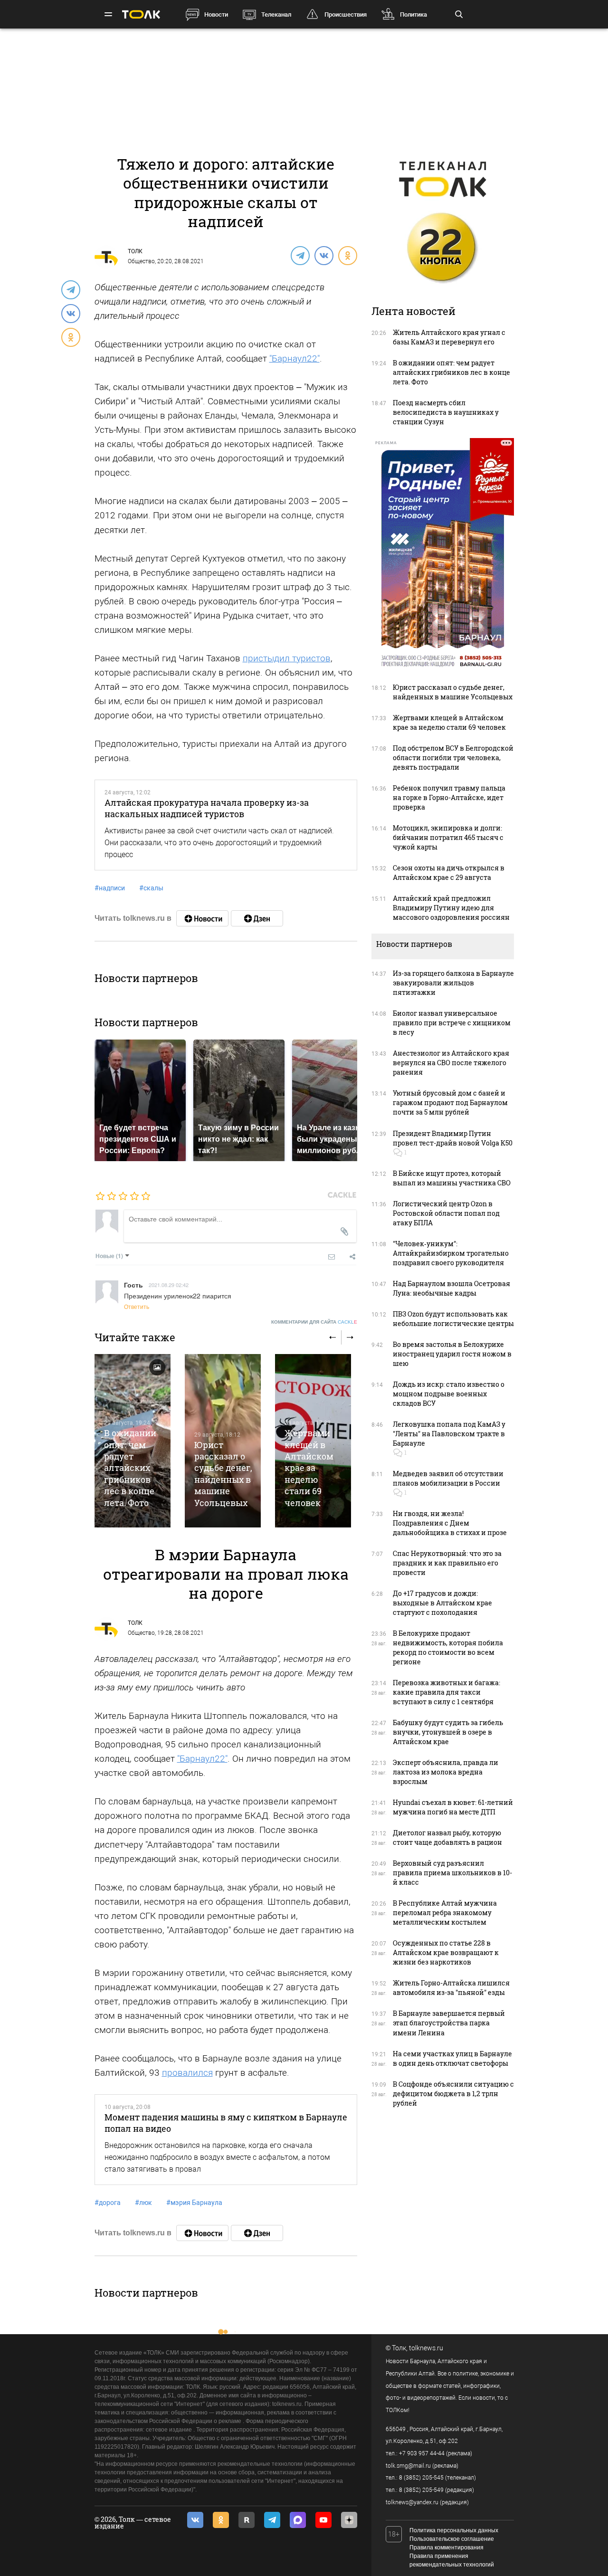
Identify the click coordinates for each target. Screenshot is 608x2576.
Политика (413, 14)
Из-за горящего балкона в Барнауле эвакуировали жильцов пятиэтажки (453, 983)
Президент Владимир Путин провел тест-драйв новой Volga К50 (453, 1138)
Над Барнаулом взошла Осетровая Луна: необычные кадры (451, 1288)
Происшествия (346, 14)
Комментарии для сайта (314, 1322)
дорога (108, 2203)
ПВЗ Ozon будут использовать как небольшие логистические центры (453, 1319)
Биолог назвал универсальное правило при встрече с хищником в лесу (452, 1023)
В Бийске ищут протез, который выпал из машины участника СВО (452, 1178)
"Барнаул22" (294, 358)
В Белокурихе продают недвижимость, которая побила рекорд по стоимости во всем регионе (448, 1647)
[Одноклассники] (347, 255)
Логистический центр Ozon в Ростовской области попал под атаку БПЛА (446, 1213)
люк (143, 2203)
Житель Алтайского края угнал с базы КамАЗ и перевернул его (449, 337)
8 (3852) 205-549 (421, 2490)
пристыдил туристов (287, 658)
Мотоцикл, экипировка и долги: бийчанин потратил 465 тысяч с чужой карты (448, 837)
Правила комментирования (446, 2547)
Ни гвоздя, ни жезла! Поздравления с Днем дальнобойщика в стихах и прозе (450, 1523)
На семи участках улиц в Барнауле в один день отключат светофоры (452, 2058)
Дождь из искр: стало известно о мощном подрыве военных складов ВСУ (449, 1394)
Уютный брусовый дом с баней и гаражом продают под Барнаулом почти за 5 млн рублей (450, 1102)
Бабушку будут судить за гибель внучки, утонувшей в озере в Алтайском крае (448, 1732)
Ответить (137, 1306)
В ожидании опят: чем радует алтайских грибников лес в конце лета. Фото (130, 1468)
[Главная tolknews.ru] (141, 14)
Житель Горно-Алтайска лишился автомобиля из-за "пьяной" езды (451, 1988)
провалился (187, 2073)
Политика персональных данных (454, 2530)
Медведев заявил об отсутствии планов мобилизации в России (448, 1478)
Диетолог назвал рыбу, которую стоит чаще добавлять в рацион (447, 1837)
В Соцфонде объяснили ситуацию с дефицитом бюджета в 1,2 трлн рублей (453, 2094)
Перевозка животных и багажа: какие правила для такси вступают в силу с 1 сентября (446, 1692)
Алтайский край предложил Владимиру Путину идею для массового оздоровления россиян (451, 908)
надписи (110, 888)
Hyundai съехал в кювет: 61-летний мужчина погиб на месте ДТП (453, 1807)
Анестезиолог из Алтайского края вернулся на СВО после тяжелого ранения (451, 1063)
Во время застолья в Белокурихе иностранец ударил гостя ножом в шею (452, 1354)
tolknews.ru (426, 2348)
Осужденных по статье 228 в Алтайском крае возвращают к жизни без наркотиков (446, 1952)
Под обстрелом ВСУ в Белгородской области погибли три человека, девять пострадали (453, 758)
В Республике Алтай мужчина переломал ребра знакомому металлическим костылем (445, 1913)
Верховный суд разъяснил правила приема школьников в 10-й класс (452, 1873)
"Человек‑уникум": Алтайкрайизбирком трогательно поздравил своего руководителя (451, 1253)
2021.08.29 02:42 (169, 1285)
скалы (151, 888)
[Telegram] (300, 255)
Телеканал (276, 14)
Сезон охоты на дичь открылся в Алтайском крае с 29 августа (449, 873)
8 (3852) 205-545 (421, 2478)
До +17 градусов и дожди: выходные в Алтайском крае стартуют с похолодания (442, 1603)
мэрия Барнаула (194, 2203)
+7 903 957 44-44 (422, 2453)
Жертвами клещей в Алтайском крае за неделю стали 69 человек (309, 1468)
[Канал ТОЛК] (257, 918)
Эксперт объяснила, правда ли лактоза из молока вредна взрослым (446, 1772)
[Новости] (202, 918)
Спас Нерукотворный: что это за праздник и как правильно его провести (447, 1563)
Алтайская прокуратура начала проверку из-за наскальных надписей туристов (207, 808)
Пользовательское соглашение (452, 2539)
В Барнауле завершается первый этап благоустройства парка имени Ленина (449, 2023)
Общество (141, 261)
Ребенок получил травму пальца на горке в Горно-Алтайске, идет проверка (449, 797)
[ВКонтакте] (323, 255)
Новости (216, 14)
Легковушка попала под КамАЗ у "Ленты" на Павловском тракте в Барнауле (449, 1434)
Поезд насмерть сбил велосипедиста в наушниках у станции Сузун (446, 412)
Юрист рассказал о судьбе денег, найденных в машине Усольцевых (223, 1474)
